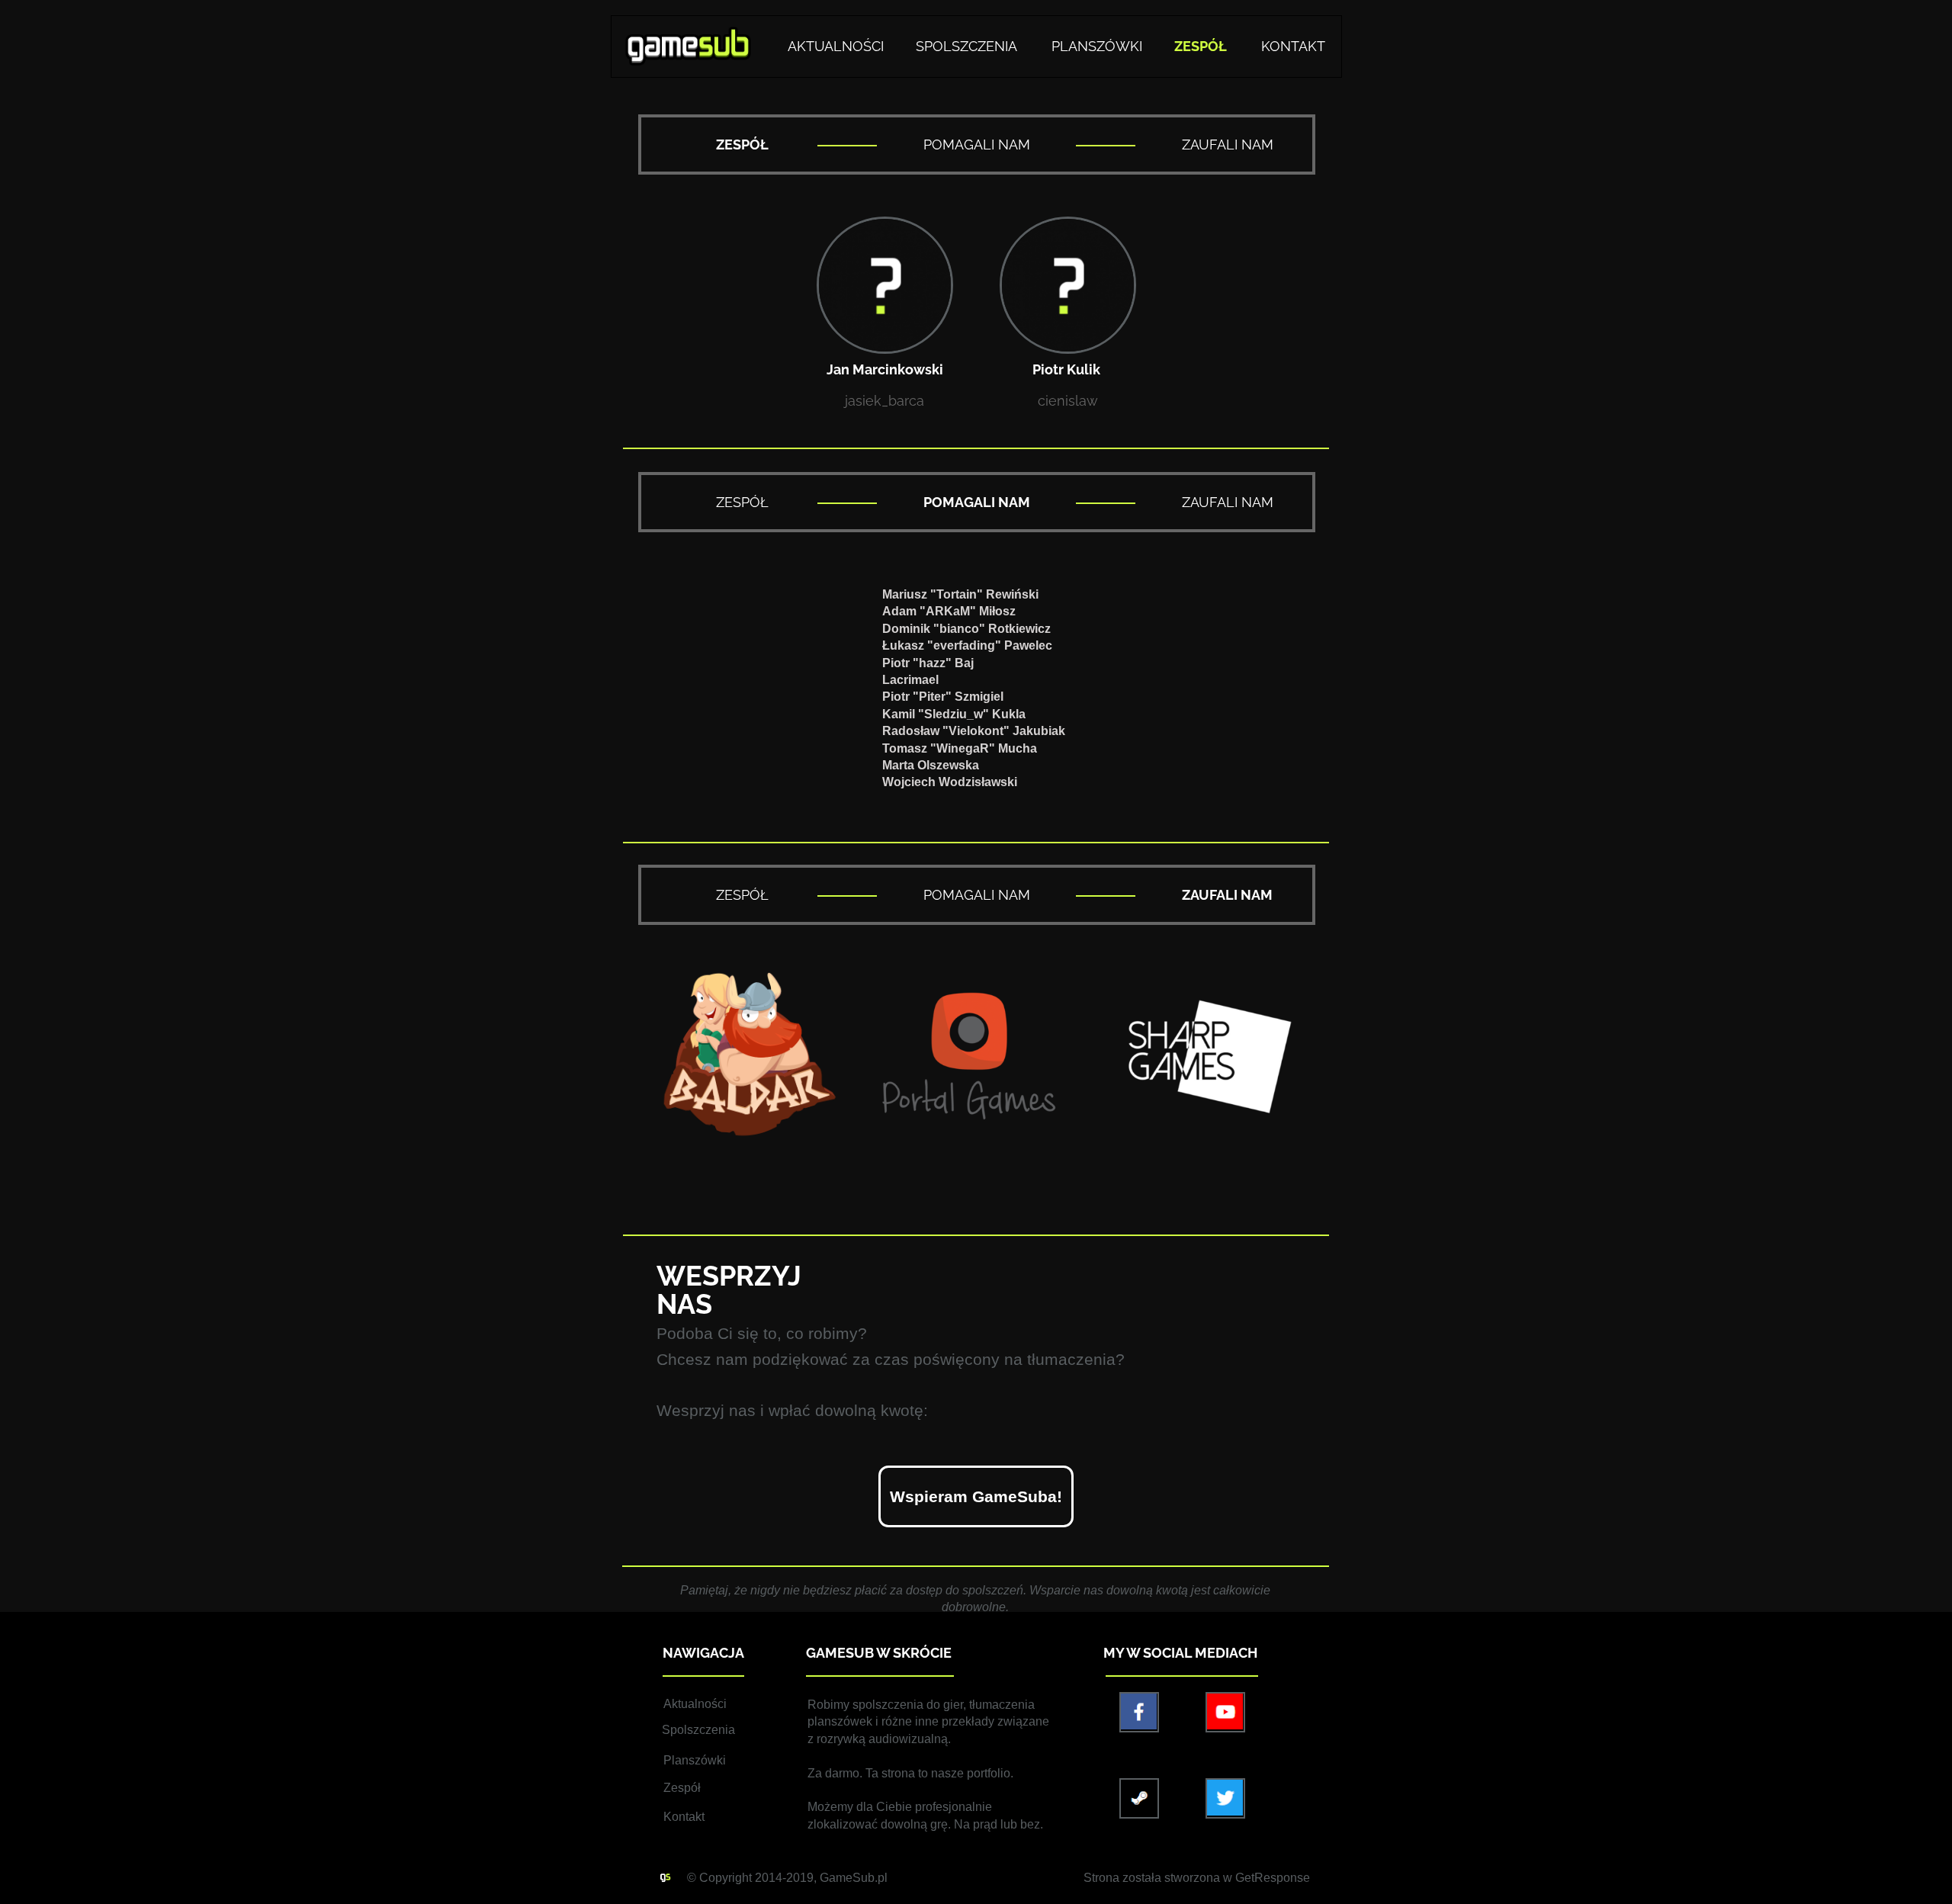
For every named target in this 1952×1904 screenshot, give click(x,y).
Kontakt (684, 1817)
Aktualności (695, 1704)
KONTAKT (1293, 46)
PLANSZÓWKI (1097, 46)
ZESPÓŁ (742, 502)
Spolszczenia (698, 1730)
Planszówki (695, 1760)
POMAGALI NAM (977, 144)
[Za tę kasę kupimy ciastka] (976, 1496)
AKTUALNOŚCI (836, 46)
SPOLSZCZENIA (966, 46)
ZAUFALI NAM (1228, 144)
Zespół (682, 1788)
